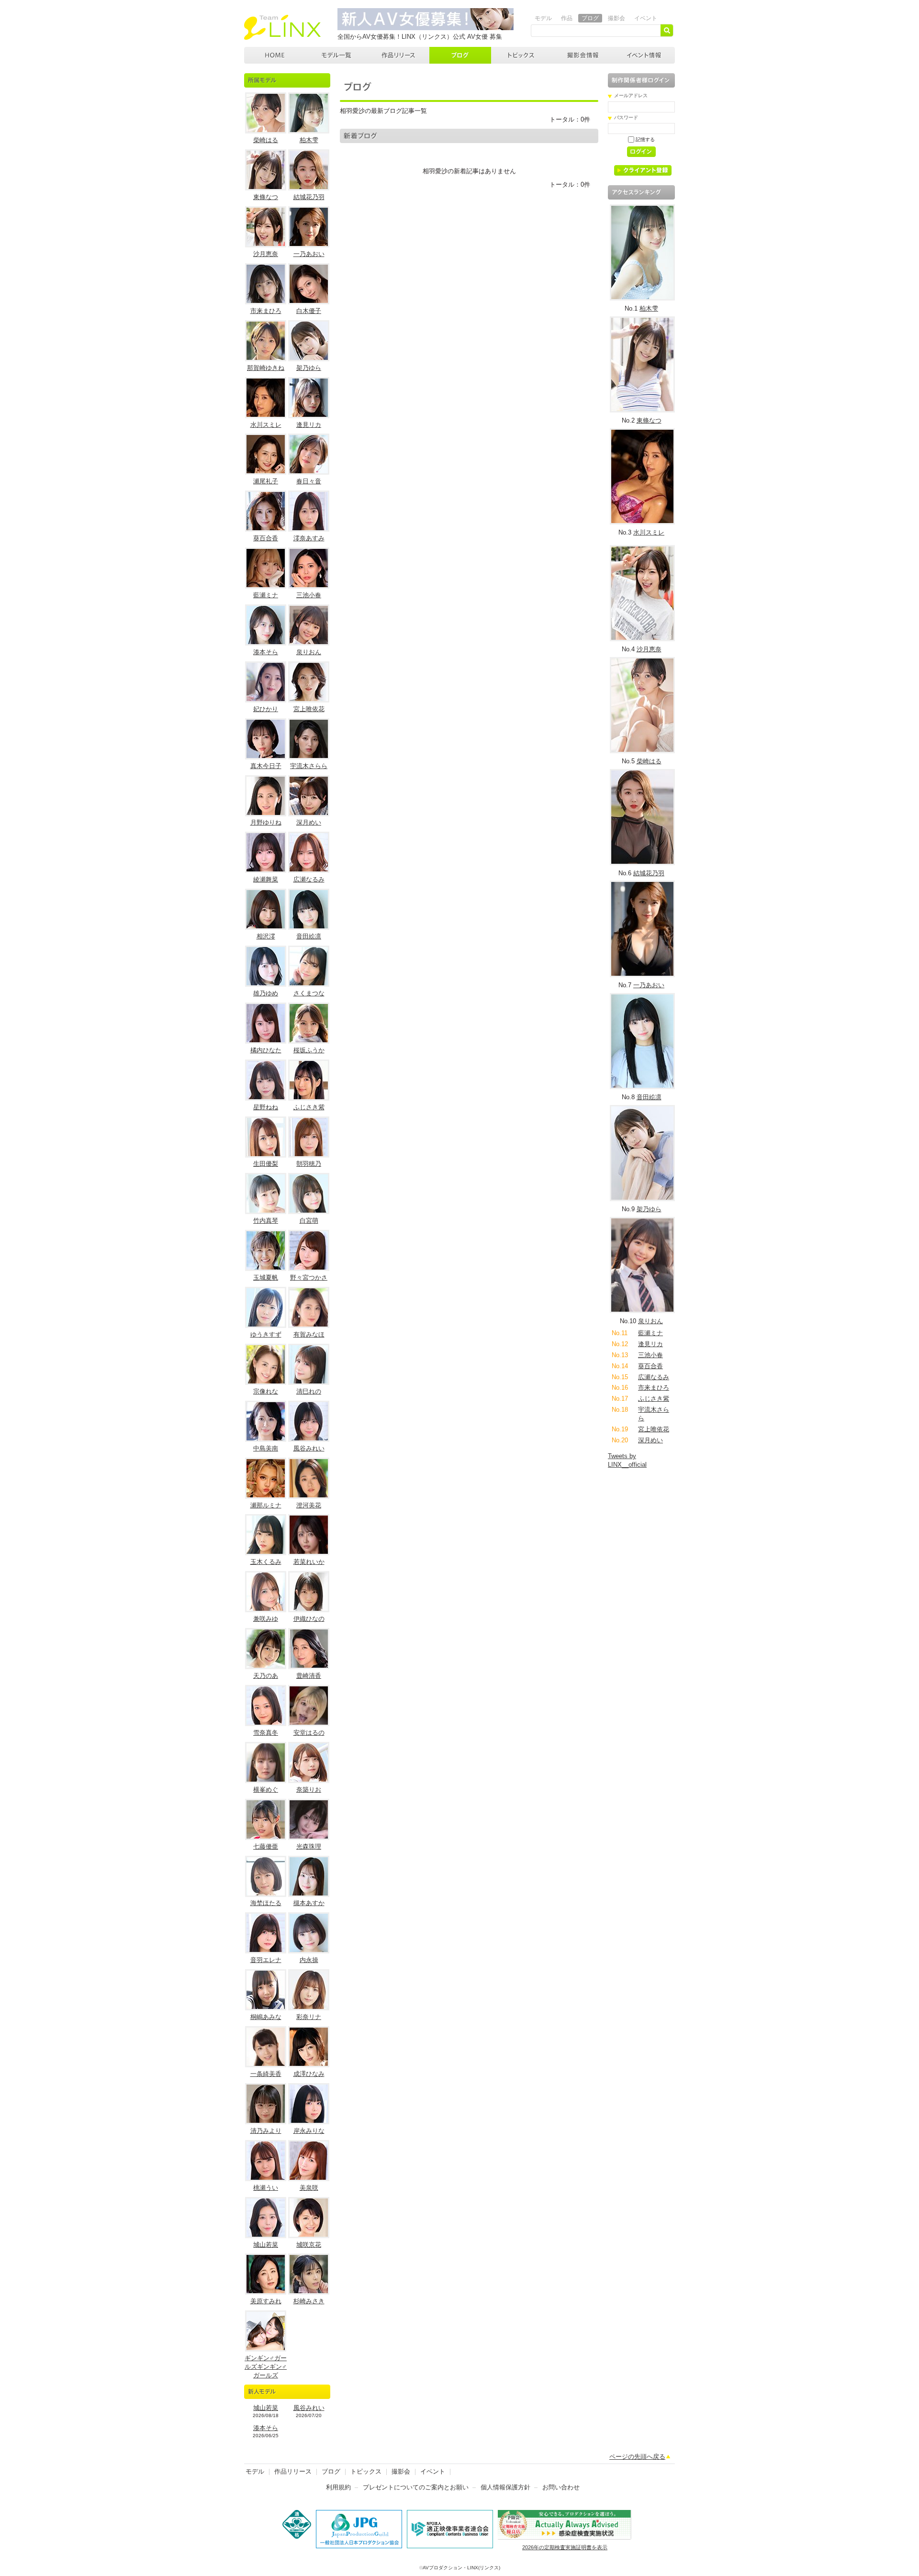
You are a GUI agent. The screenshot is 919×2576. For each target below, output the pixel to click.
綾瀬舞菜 (266, 879)
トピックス (522, 55)
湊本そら (266, 652)
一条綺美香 (266, 2074)
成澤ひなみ (309, 2074)
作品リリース (398, 55)
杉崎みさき (309, 2301)
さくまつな (309, 993)
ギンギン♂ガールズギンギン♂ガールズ (266, 2367)
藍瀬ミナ (266, 595)
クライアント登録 (646, 172)
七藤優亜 (266, 1846)
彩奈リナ (309, 2017)
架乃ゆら (309, 368)
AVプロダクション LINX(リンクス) (275, 55)
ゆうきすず (266, 1334)
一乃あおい (309, 254)
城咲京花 (309, 2245)
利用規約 (338, 2487)
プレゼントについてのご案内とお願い (416, 2487)
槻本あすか (309, 1903)
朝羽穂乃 (309, 1164)
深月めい (309, 822)
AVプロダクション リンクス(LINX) (282, 27)
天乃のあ (266, 1676)
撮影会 (616, 18)
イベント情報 (644, 55)
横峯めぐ (266, 1790)
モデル (543, 18)
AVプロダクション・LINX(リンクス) (461, 2568)
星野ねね (266, 1107)
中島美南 (266, 1448)
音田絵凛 (309, 936)
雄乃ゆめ (266, 993)
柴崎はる (266, 140)
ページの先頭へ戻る (637, 2457)
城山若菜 (266, 2245)
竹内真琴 (266, 1221)
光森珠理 (309, 1846)
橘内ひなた (266, 1050)
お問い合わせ (561, 2487)
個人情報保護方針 (505, 2487)
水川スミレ (266, 425)
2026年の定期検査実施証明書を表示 (565, 2547)
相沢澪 (266, 936)
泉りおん (309, 652)
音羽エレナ (266, 1960)
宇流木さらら (309, 766)
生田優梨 (266, 1164)
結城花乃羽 (309, 197)
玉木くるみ (266, 1562)
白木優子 (309, 311)
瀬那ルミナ (266, 1505)
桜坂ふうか (309, 1050)
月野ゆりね (266, 822)
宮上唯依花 (309, 709)
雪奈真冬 (266, 1733)
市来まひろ (266, 311)
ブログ (590, 18)
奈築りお (309, 1790)
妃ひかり (266, 709)
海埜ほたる (266, 1903)
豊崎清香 (309, 1676)
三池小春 (309, 595)
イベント (646, 18)
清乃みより (266, 2131)
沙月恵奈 (266, 254)
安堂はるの (309, 1733)
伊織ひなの (309, 1619)
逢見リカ (309, 425)
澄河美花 (309, 1505)
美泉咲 (309, 2188)
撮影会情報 (583, 55)
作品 (567, 18)
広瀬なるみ (309, 879)
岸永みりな (309, 2131)
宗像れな (266, 1391)
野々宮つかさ (309, 1277)
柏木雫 (309, 140)
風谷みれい (309, 1448)
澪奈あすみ (309, 538)
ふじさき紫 (309, 1107)
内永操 (309, 1960)
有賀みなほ (309, 1334)
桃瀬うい (266, 2188)
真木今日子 (266, 766)
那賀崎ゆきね (266, 368)
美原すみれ (266, 2301)
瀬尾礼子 (266, 481)
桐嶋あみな (266, 2017)
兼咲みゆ (266, 1619)
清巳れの (309, 1391)
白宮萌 (309, 1221)
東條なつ (266, 197)
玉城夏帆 (266, 1277)
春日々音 (309, 481)
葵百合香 (266, 538)
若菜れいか (309, 1562)
